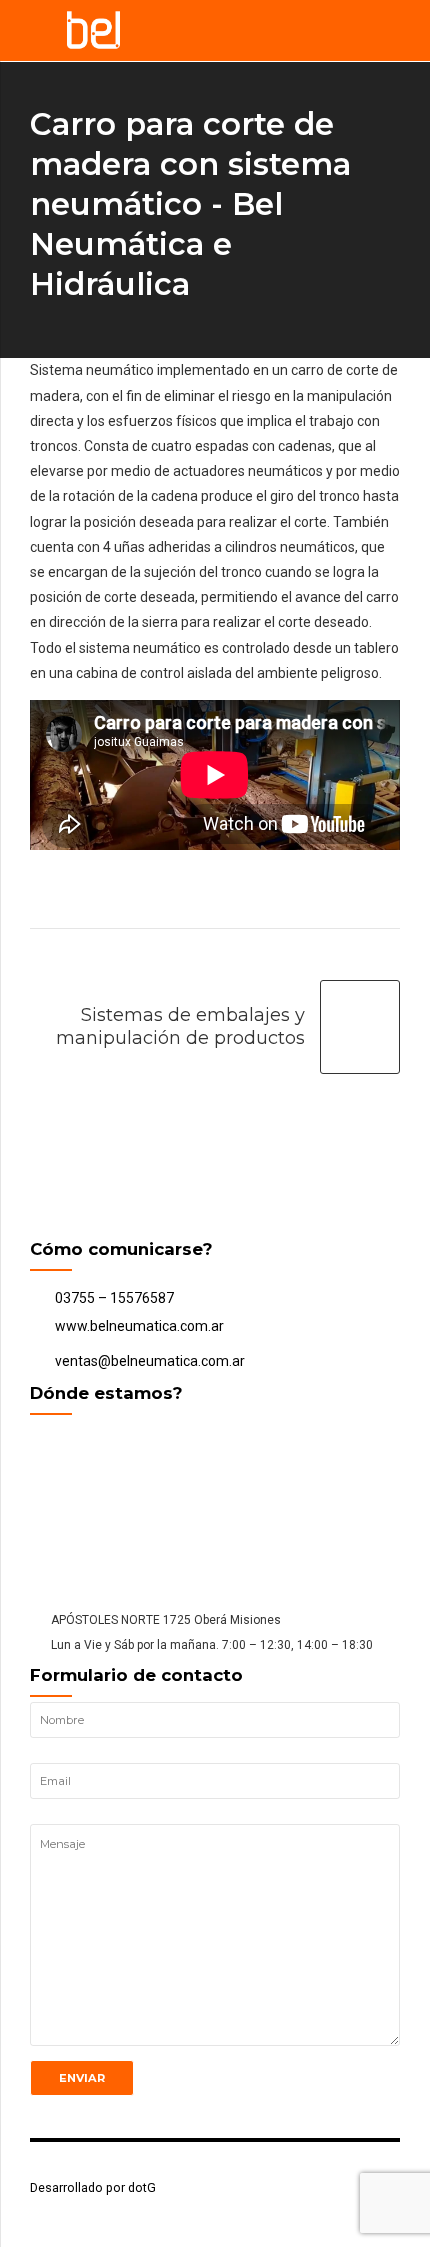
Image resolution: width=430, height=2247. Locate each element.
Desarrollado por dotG (93, 2187)
